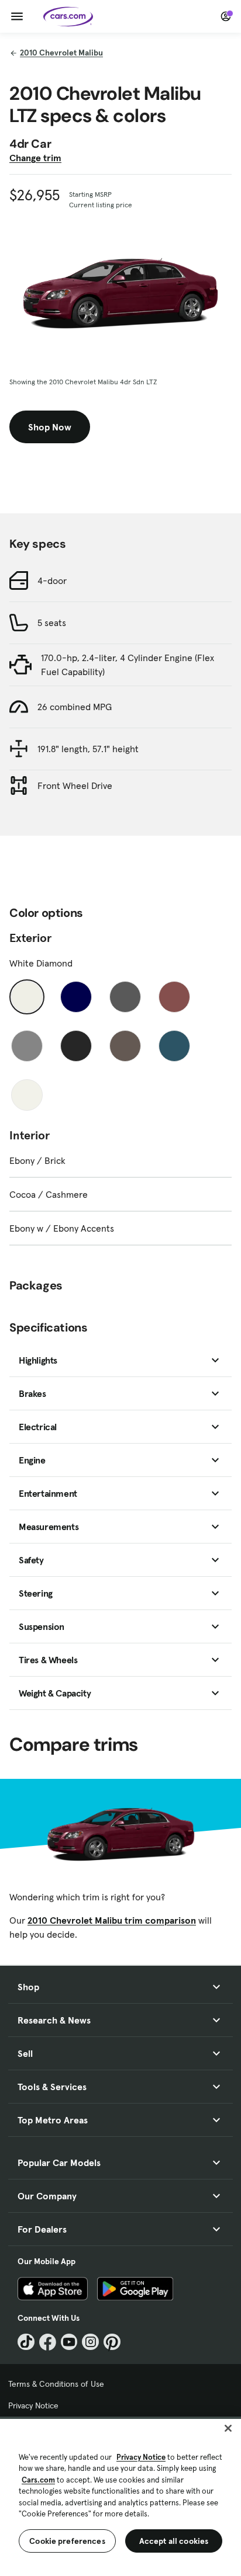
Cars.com (38, 2480)
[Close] (228, 2428)
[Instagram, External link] (90, 2342)
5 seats (52, 623)
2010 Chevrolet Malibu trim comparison (112, 1920)
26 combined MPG (75, 707)
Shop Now (50, 427)
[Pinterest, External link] (112, 2342)
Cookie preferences (67, 2541)
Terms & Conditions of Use (56, 2384)
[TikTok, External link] (26, 2342)
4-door (52, 580)
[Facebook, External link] (48, 2342)
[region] (120, 2496)
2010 (61, 53)
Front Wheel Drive (75, 785)
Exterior (30, 938)
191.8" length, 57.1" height (88, 749)
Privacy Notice (33, 2405)
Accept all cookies (174, 2541)
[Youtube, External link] (69, 2342)
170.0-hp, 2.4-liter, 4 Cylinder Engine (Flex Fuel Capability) (128, 665)
